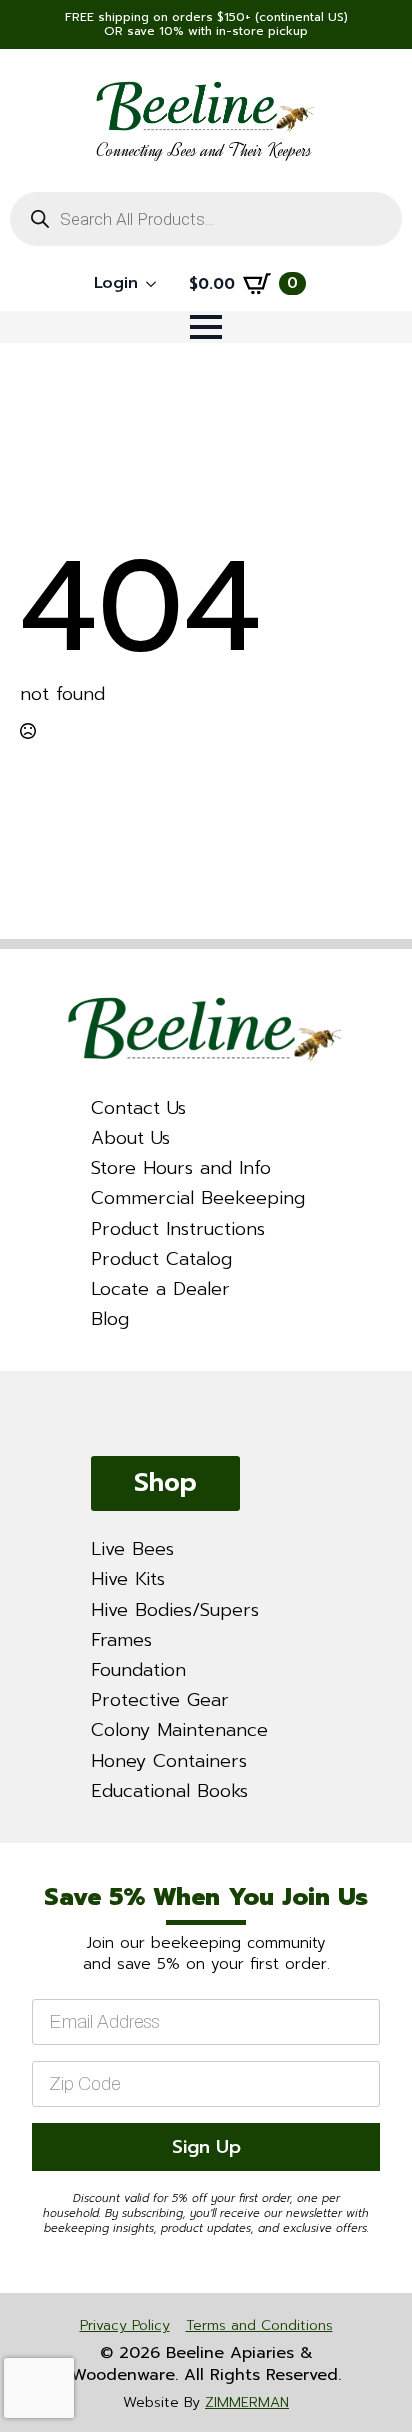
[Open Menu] (206, 327)
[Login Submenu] (157, 284)
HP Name (25, 1861)
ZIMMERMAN (247, 2402)
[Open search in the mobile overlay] (206, 219)
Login (116, 283)
